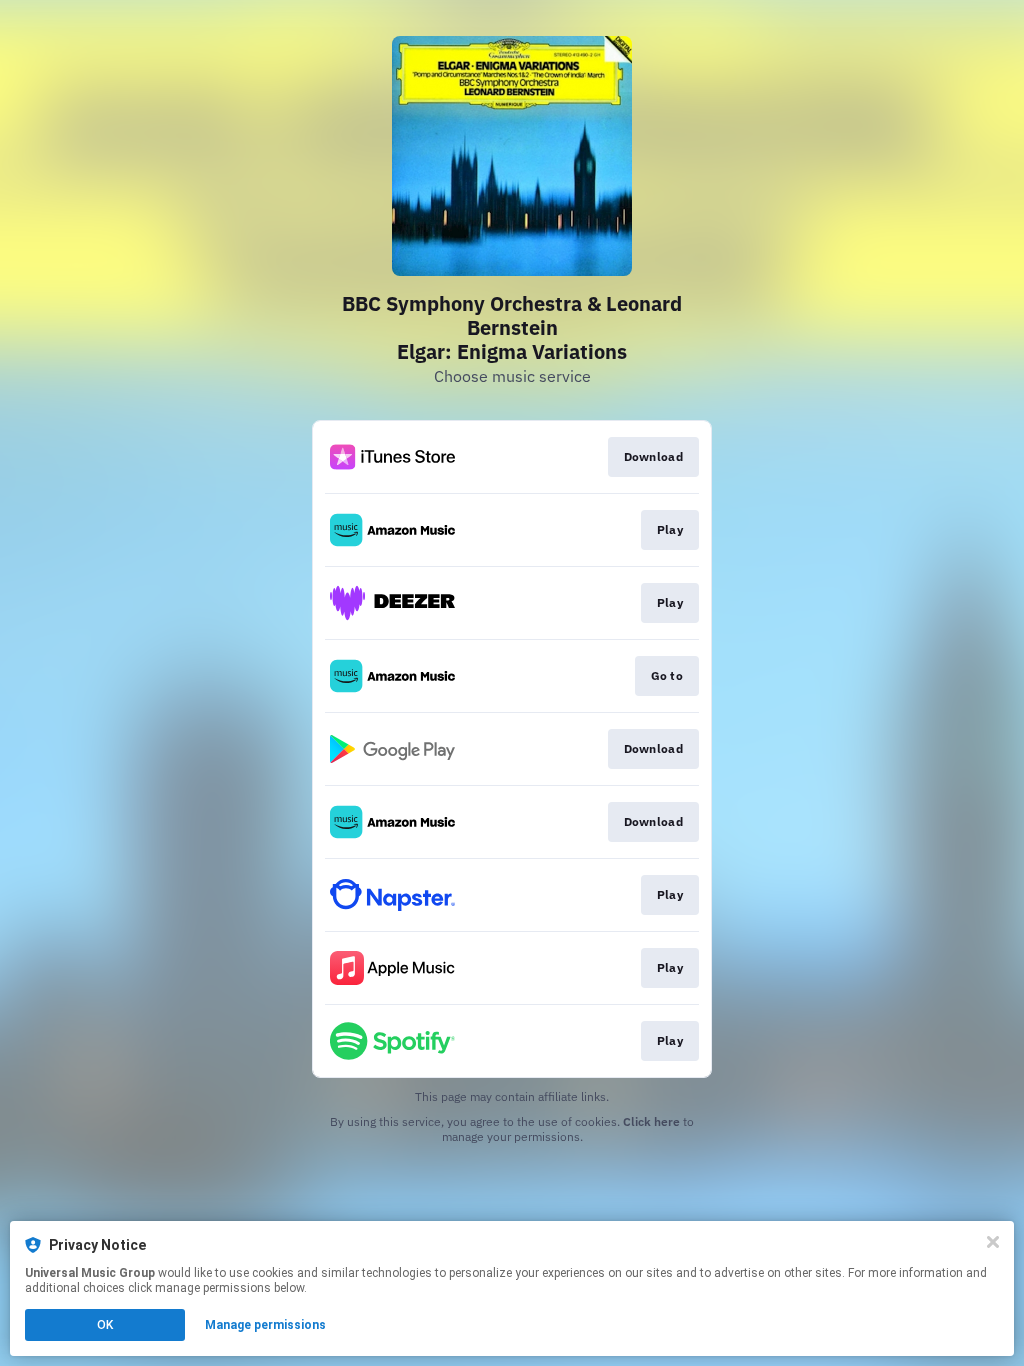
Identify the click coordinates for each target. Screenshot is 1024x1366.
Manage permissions (265, 1325)
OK (105, 1325)
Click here (651, 1121)
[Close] (993, 1242)
